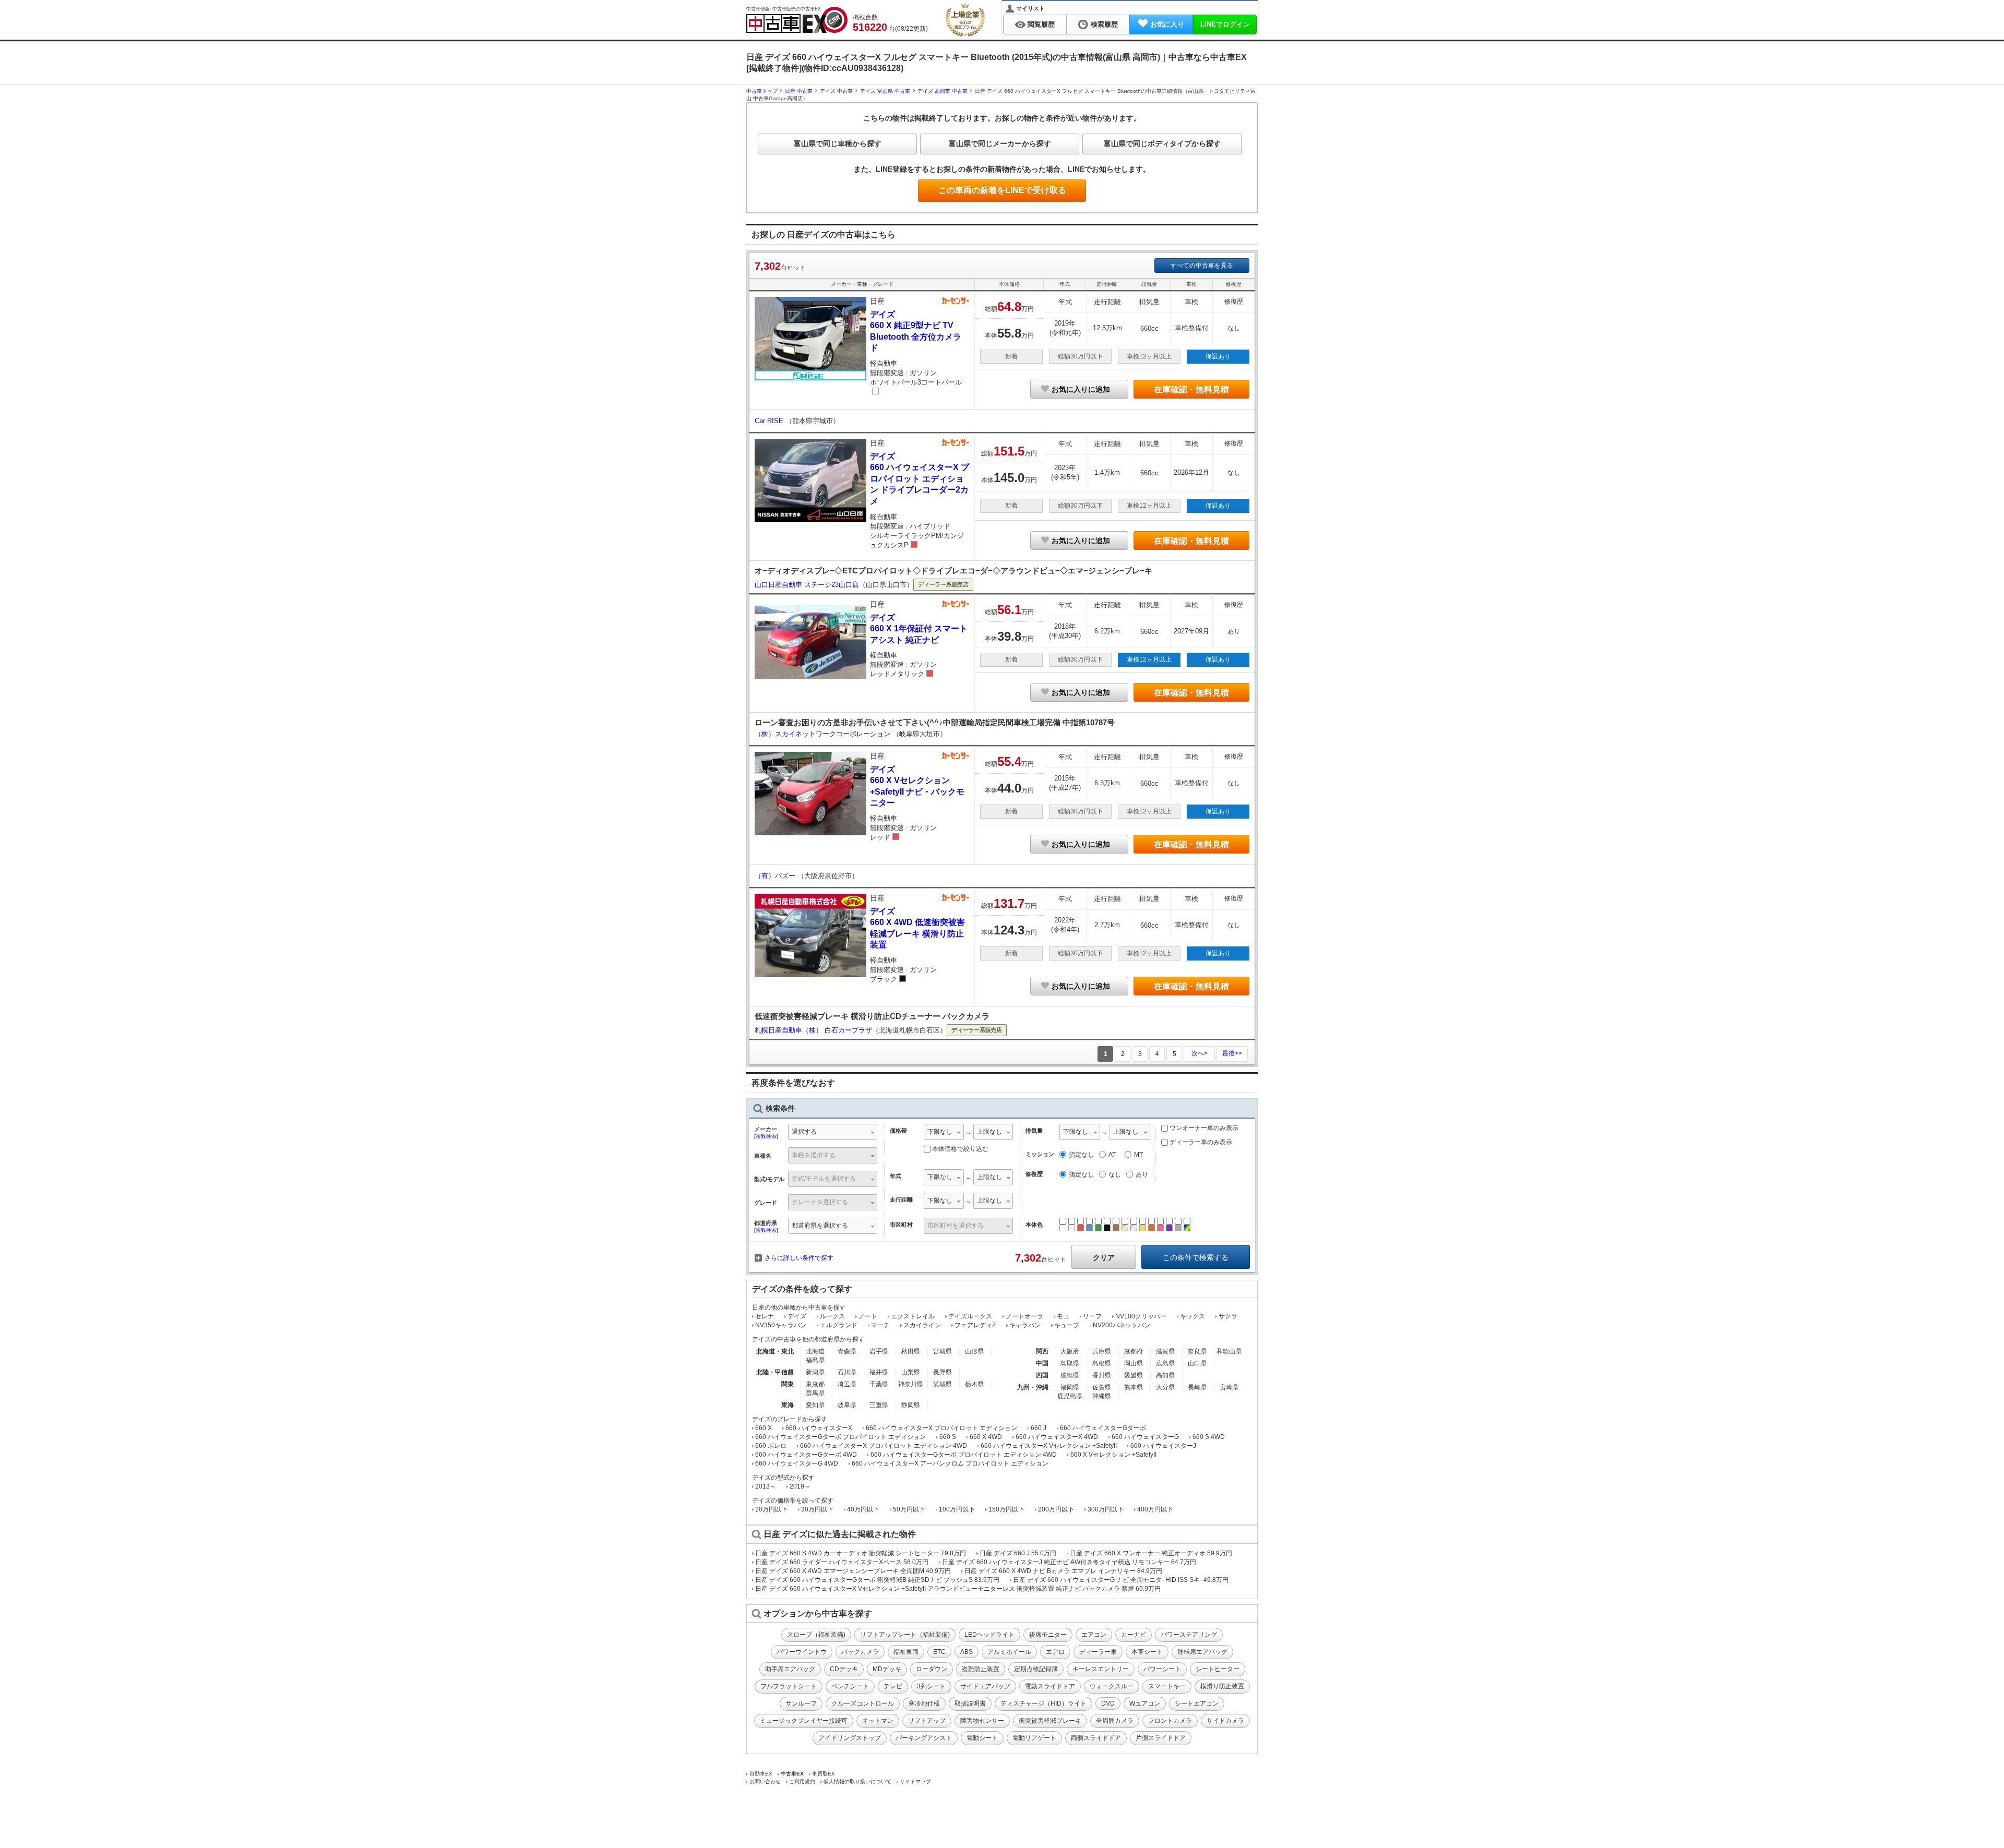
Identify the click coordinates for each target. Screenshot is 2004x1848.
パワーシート (1162, 1669)
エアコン (1094, 1635)
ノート (868, 1316)
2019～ (800, 1486)
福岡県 (1070, 1387)
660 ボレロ (771, 1446)
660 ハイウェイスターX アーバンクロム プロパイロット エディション (950, 1463)
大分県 (1165, 1387)
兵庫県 (1102, 1351)
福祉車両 (906, 1652)
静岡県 (911, 1405)
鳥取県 (1070, 1363)
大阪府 (1070, 1351)
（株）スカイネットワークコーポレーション (824, 734)
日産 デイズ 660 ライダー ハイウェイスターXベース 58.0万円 (842, 1562)
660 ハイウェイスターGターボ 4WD (806, 1455)
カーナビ (1134, 1635)
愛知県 (815, 1405)
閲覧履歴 (1041, 24)
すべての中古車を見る (1202, 266)
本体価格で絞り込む (960, 1149)
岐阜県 (847, 1405)
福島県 (815, 1360)
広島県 (1165, 1363)
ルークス (832, 1316)
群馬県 (815, 1393)
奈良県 (1197, 1351)
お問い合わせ (765, 1781)
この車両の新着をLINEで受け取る (1002, 190)
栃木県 (974, 1384)
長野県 (943, 1372)
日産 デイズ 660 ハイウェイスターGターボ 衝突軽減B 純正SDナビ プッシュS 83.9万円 (877, 1580)
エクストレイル (913, 1316)
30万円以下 (817, 1509)
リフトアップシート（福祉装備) (905, 1635)
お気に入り (1167, 24)
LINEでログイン (1225, 24)
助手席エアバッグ (790, 1669)
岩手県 (879, 1351)
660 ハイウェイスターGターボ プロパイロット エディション (840, 1437)
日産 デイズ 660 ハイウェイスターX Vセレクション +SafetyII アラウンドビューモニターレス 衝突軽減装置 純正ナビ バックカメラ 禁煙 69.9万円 (958, 1589)
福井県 (879, 1372)
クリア (1104, 1257)
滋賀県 (1165, 1351)
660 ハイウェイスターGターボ (1103, 1428)
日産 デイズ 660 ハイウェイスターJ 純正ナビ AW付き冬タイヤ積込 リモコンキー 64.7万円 (1069, 1562)
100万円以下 (957, 1509)
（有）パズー (776, 876)
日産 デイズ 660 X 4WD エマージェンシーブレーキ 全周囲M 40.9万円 (853, 1571)
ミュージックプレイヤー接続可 (804, 1721)
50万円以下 (909, 1509)
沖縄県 (1102, 1396)
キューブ (1067, 1325)
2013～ (766, 1486)
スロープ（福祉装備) (816, 1635)
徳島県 (1070, 1375)
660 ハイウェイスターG (1145, 1437)
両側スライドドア (1096, 1738)
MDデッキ (887, 1669)
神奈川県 (911, 1384)
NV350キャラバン (781, 1325)
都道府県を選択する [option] (820, 1226)
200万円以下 (1056, 1509)
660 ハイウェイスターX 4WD (1057, 1437)
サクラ (1228, 1316)
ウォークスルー (1112, 1686)
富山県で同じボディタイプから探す (1162, 143)
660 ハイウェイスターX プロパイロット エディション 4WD (884, 1446)
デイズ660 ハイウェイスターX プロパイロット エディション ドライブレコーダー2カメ (920, 479)
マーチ (880, 1325)
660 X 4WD (986, 1437)
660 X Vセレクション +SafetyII (1113, 1455)
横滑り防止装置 (1222, 1686)
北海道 (815, 1351)
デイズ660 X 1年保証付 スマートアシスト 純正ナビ (919, 629)
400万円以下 (1155, 1509)
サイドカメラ (1225, 1721)
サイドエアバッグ (985, 1686)
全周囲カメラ (1115, 1721)
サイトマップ (915, 1781)
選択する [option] (804, 1132)
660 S (948, 1437)
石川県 (847, 1372)
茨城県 (943, 1384)
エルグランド (839, 1325)
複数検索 (766, 1136)
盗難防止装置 (981, 1669)
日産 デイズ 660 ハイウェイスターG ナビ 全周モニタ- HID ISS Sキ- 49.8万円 (1121, 1580)
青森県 (847, 1351)
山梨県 (911, 1372)
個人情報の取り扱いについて (857, 1781)
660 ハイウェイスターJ (1163, 1446)
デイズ (797, 1316)
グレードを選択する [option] (820, 1202)
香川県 (1102, 1375)
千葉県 (879, 1384)
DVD (1108, 1703)
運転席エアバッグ (1202, 1652)
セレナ (765, 1316)
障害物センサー (982, 1721)
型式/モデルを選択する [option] (824, 1179)
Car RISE (770, 421)
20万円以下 (771, 1509)
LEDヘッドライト (989, 1635)
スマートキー (1167, 1686)
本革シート (1147, 1652)
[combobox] (833, 1133)
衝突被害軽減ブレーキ (1050, 1721)
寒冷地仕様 (924, 1703)
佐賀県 (1102, 1387)
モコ (1063, 1316)
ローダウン (932, 1669)
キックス (1192, 1316)
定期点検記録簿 (1036, 1669)
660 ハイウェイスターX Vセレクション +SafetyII (1049, 1446)
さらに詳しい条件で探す (799, 1258)
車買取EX (824, 1774)
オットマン (878, 1721)
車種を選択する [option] (814, 1155)
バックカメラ (860, 1652)
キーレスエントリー (1101, 1669)
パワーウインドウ (802, 1652)
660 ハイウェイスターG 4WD (797, 1463)
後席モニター (1048, 1635)
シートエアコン (1197, 1703)
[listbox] (944, 1133)
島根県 (1102, 1363)
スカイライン (922, 1325)
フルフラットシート (789, 1686)
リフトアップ (927, 1721)
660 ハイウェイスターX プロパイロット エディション (941, 1428)
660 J (1039, 1428)
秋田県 (911, 1351)
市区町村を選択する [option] (956, 1226)
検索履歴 (1104, 24)
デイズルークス (970, 1316)
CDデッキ (844, 1669)
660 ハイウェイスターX (819, 1428)
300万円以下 (1106, 1509)
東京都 (815, 1384)
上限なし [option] (989, 1132)
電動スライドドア (1050, 1686)
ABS (967, 1652)
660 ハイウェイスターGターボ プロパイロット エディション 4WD (964, 1455)
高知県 (1165, 1375)
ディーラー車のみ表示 (1200, 1142)
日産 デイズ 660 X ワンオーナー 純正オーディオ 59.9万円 (1151, 1553)
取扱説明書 (970, 1703)
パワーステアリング (1189, 1635)
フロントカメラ (1170, 1721)
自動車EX (761, 1774)
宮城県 (943, 1351)
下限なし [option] (940, 1132)
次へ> (1200, 1053)
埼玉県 (847, 1384)
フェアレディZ (975, 1325)
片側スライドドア (1161, 1738)
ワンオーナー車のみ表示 (1203, 1128)
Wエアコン (1145, 1703)
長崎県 (1197, 1387)
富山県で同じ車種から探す (838, 143)
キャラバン (1025, 1325)
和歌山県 (1229, 1351)
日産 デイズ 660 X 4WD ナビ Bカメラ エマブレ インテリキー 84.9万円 (1063, 1571)
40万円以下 (863, 1509)
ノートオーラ (1024, 1316)
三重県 (879, 1405)
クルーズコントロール (863, 1703)
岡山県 (1134, 1363)
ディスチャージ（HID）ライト (1043, 1703)
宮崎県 (1229, 1387)
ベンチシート (850, 1686)
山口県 (1197, 1363)
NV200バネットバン (1122, 1325)
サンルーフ (801, 1703)
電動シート (982, 1738)
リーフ (1092, 1316)
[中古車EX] (797, 20)
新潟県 (815, 1372)
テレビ (893, 1686)
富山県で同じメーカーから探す (1000, 143)
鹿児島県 (1070, 1396)
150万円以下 (1006, 1509)
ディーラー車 (1098, 1652)
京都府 (1134, 1351)
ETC (939, 1652)
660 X (764, 1428)
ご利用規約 (802, 1781)
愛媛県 (1134, 1375)
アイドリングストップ (850, 1738)
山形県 (974, 1351)
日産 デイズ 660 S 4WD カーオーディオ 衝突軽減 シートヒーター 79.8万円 (861, 1553)
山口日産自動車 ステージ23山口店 (807, 585)
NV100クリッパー (1141, 1316)
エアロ (1055, 1652)
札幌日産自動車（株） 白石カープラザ (813, 1030)
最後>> (1232, 1053)
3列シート (931, 1686)
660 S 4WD (1209, 1437)
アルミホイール (1009, 1652)
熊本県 (1134, 1387)
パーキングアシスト (924, 1738)
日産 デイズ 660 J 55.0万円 (1018, 1553)
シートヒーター (1218, 1669)
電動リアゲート (1034, 1738)
